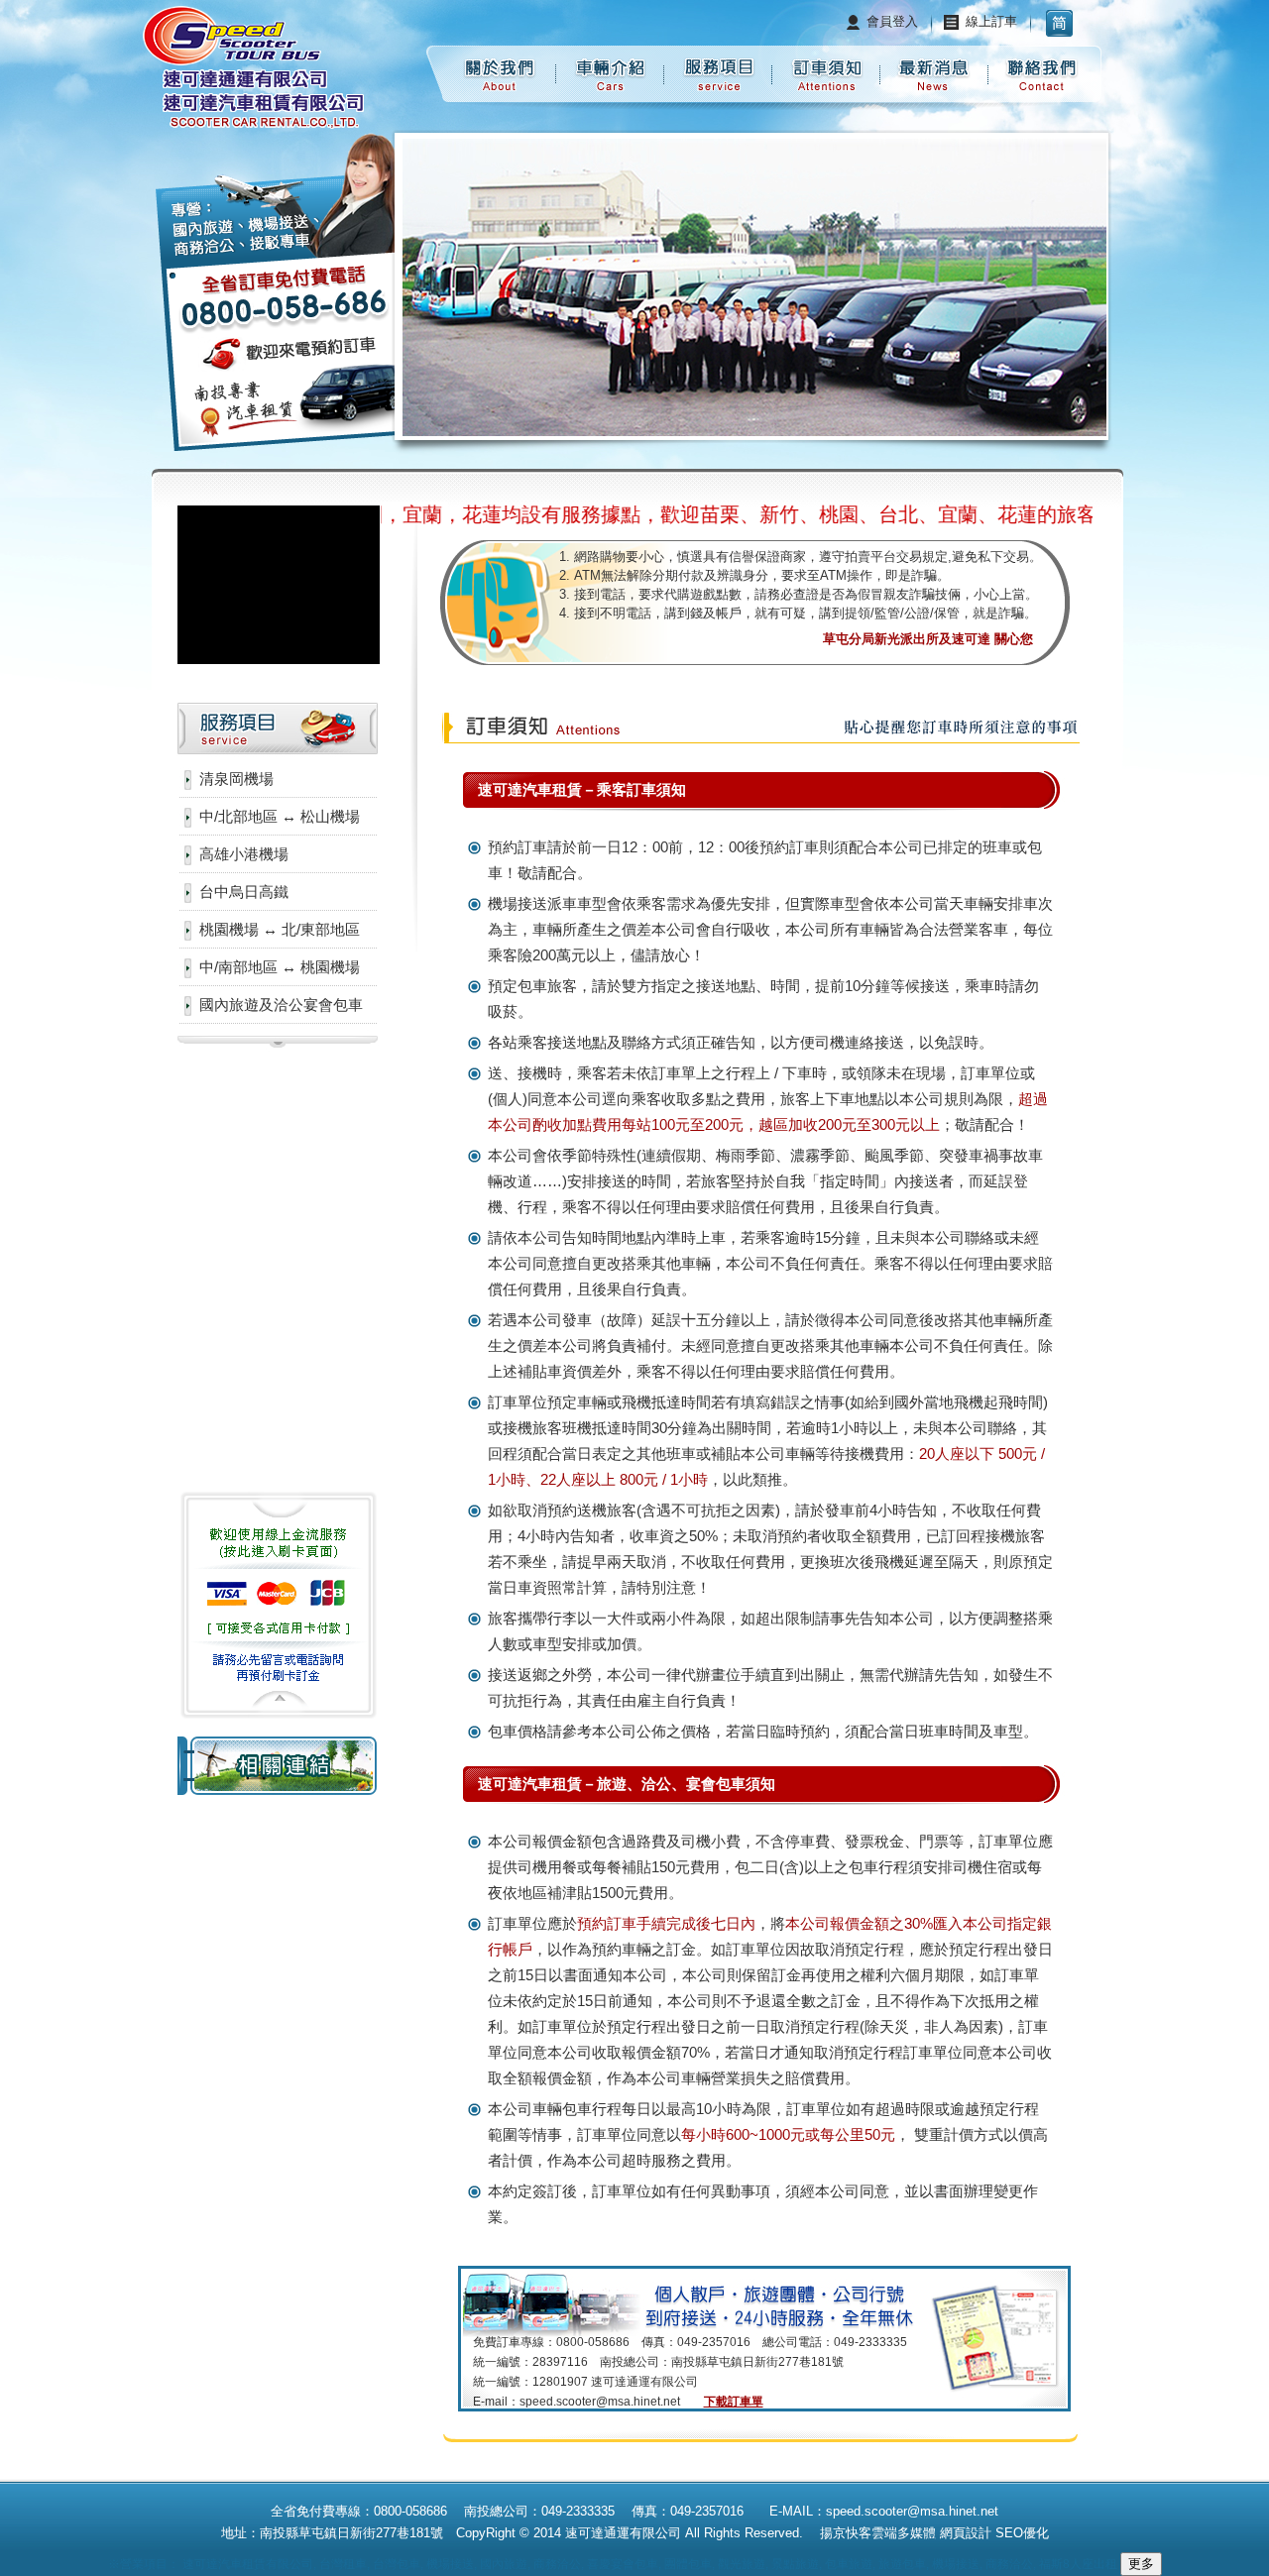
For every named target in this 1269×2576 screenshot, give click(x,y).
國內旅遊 (504, 2564)
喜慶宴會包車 (623, 2564)
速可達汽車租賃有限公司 (248, 2564)
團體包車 (688, 2564)
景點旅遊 (795, 2564)
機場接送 (450, 2564)
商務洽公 (557, 2564)
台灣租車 (343, 2564)
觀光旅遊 (742, 2564)
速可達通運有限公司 (623, 2533)
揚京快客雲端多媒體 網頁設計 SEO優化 (932, 2533)
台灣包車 (397, 2564)
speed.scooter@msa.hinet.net (600, 2402)
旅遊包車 (902, 2564)
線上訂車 (991, 21)
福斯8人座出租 (1078, 2564)
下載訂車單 (734, 2402)
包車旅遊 (849, 2564)
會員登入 (892, 21)
